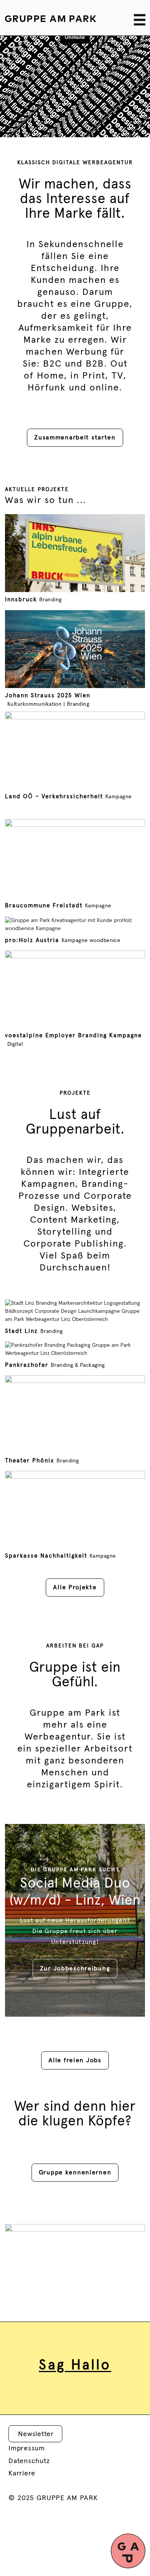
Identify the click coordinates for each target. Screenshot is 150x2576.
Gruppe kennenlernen (75, 2172)
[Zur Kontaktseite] (128, 2551)
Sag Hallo (75, 2366)
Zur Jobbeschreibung (75, 1969)
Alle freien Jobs (75, 2060)
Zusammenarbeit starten (75, 437)
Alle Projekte (75, 1587)
